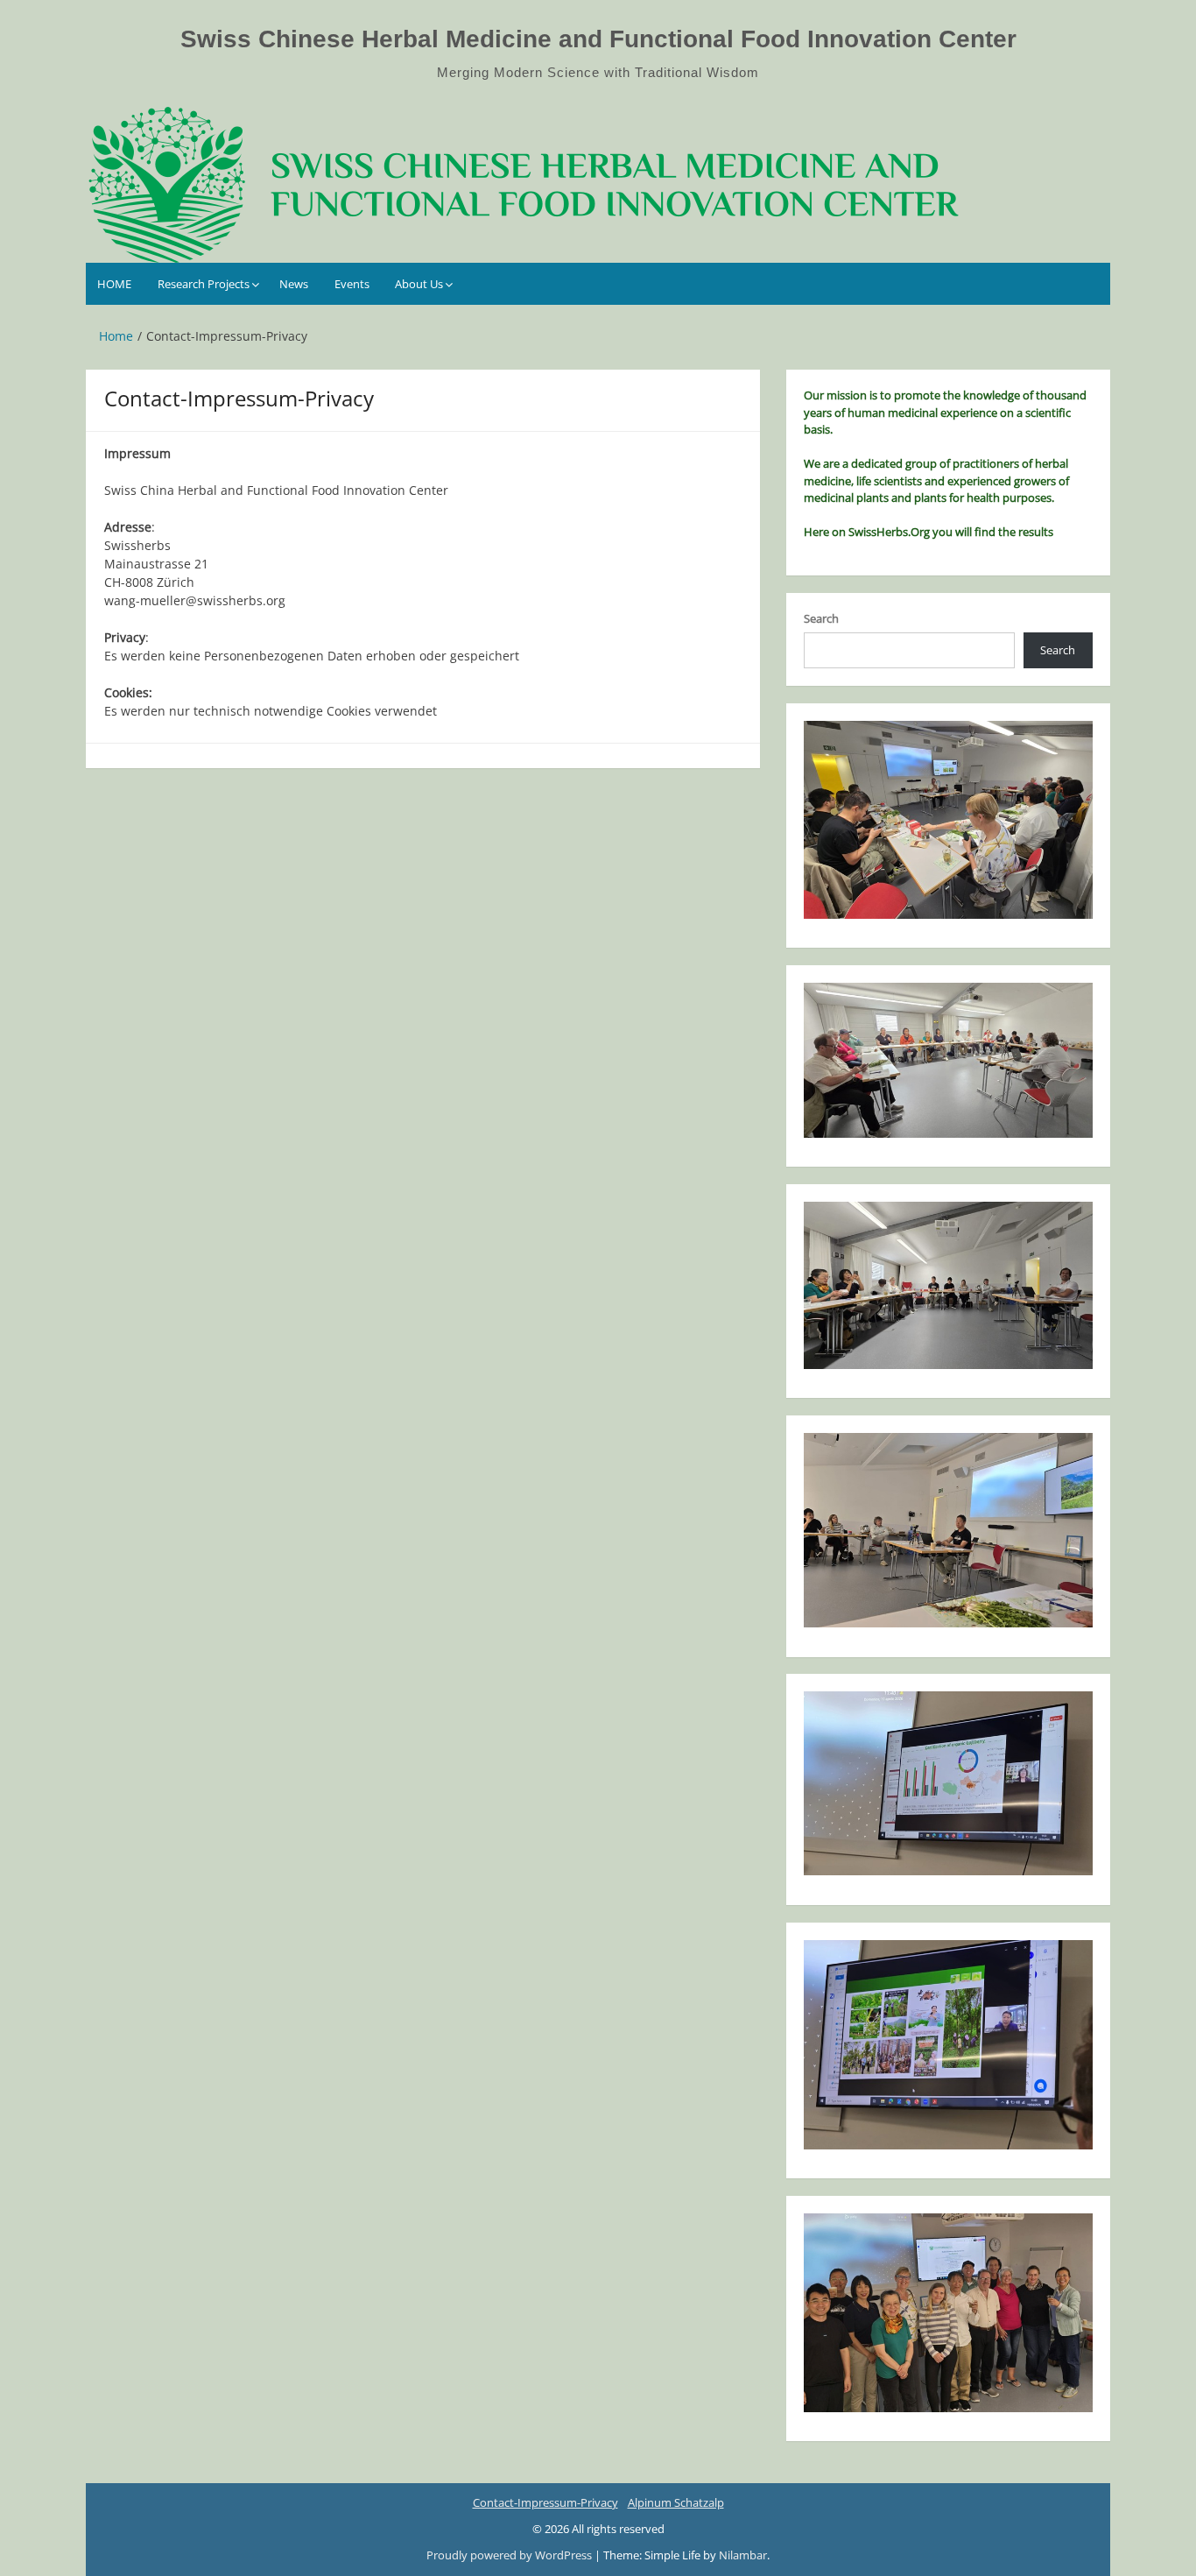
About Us (419, 284)
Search (821, 618)
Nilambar (743, 2555)
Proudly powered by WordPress (510, 2555)
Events (352, 284)
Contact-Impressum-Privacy (545, 2502)
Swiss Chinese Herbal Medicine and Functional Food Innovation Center (598, 39)
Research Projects (204, 284)
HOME (114, 284)
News (294, 284)
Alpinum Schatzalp (676, 2502)
